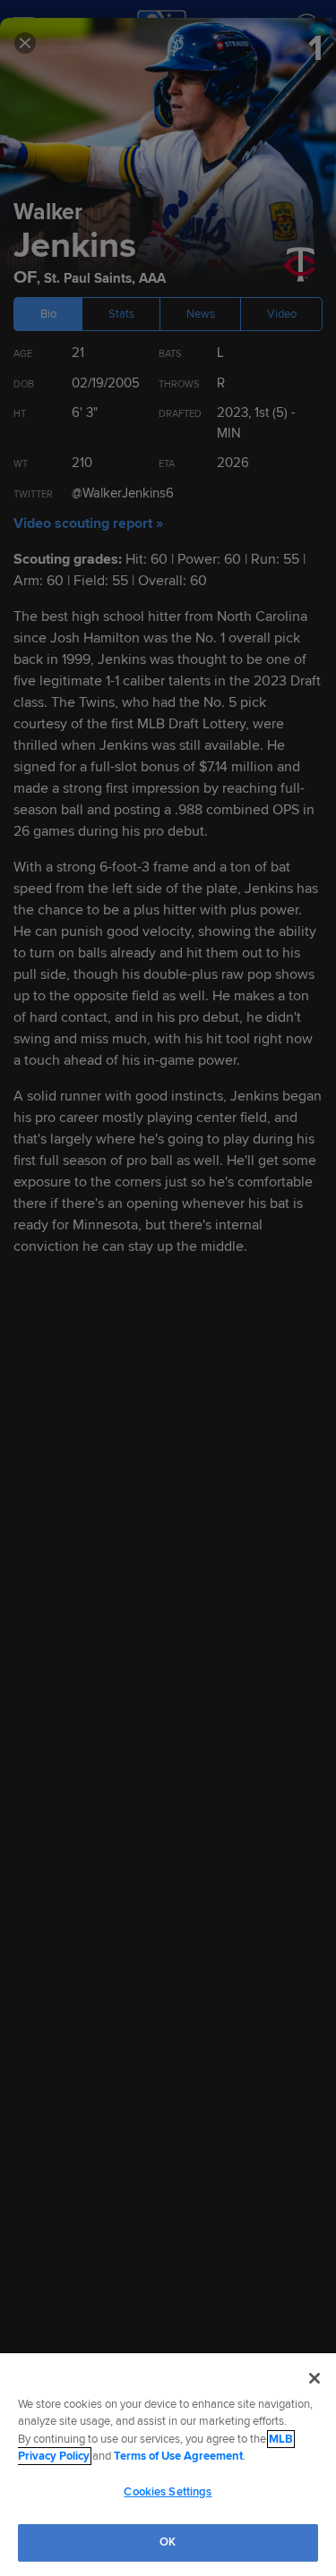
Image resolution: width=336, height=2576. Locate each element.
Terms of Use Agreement (178, 2456)
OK (168, 2542)
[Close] (314, 2378)
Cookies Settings (168, 2492)
